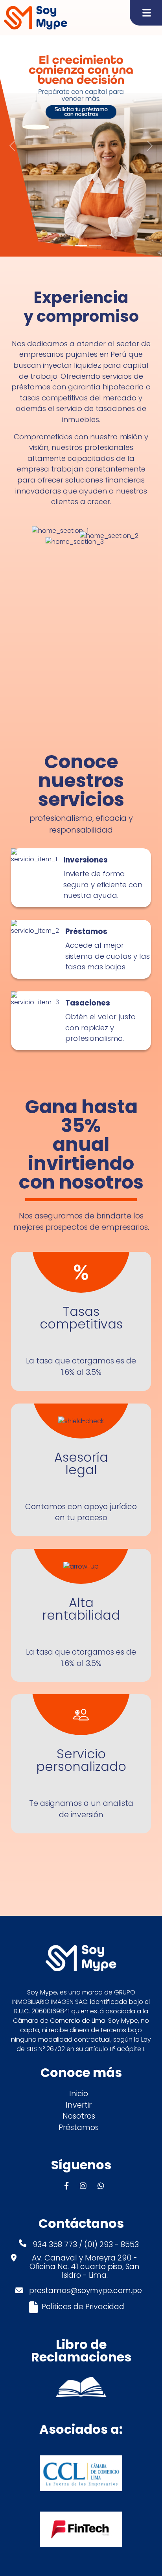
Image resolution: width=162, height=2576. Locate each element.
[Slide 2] (81, 246)
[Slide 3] (95, 246)
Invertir (79, 2105)
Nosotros (79, 2116)
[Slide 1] (67, 246)
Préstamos (79, 2127)
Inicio (79, 2094)
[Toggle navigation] (146, 13)
